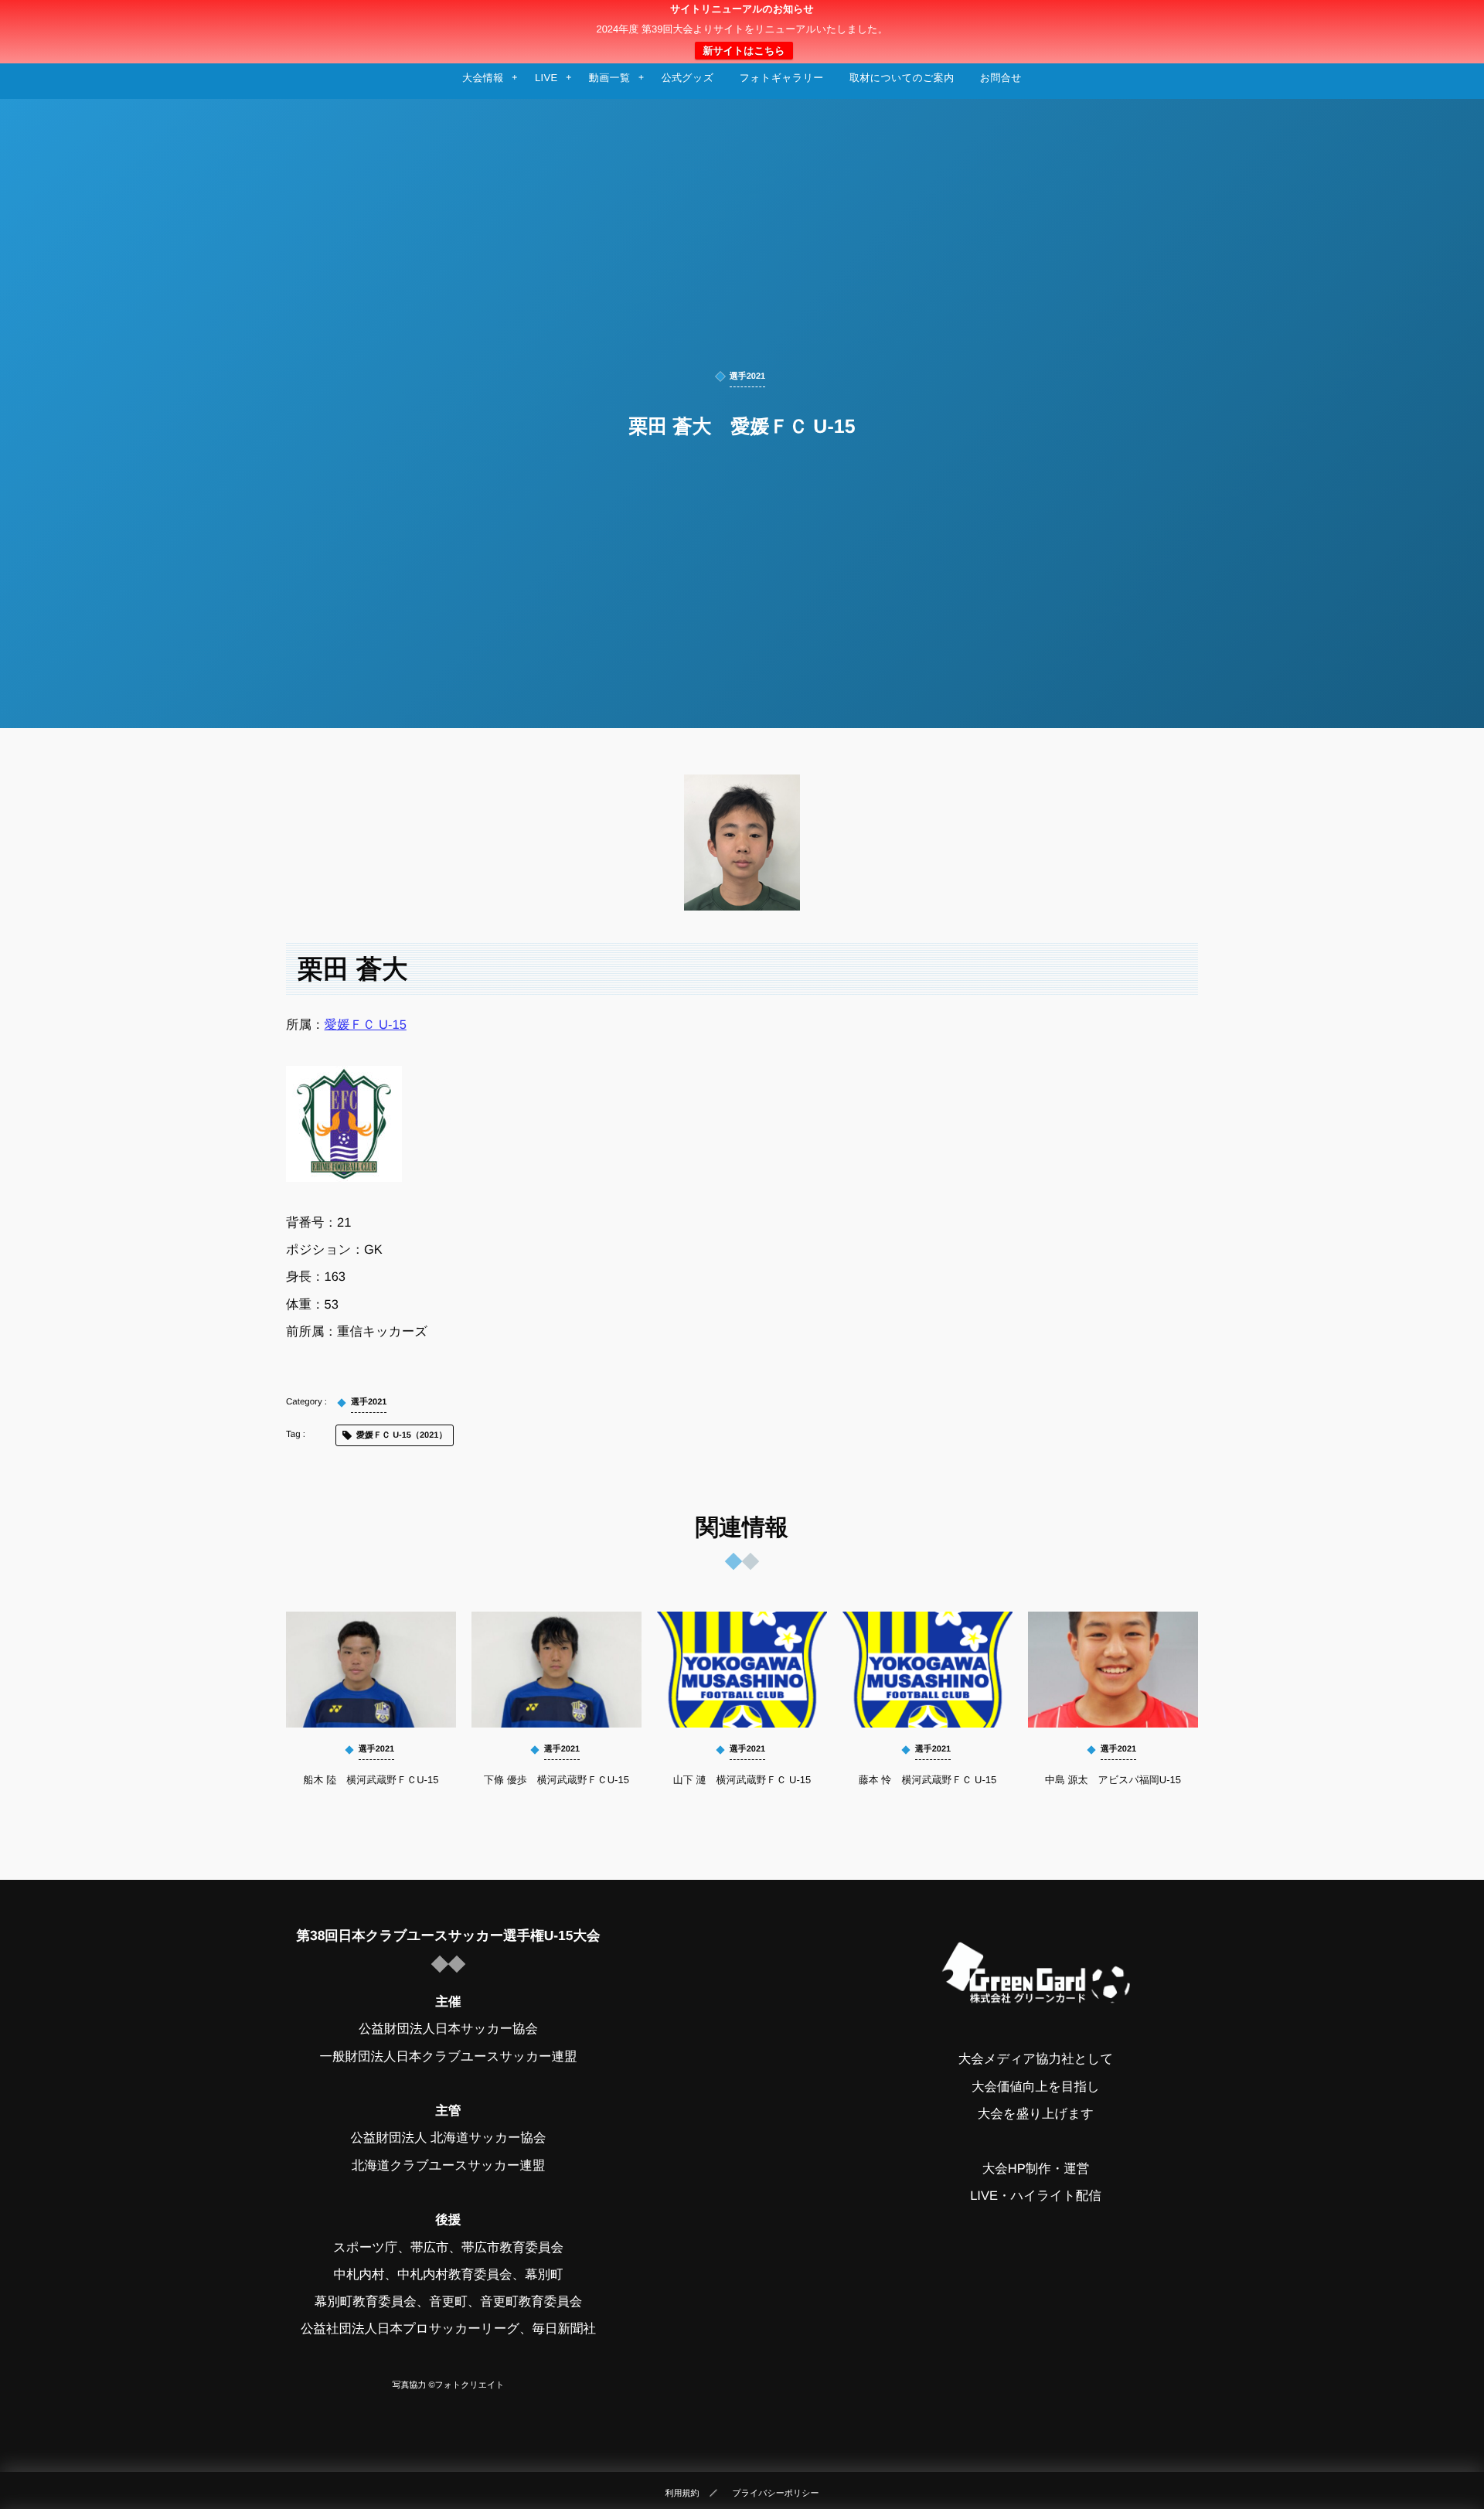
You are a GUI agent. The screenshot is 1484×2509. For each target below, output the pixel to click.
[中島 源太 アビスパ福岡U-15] (1113, 1670)
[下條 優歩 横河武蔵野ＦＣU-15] (556, 1670)
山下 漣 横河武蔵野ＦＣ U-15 (742, 1780)
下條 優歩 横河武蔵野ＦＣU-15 (556, 1780)
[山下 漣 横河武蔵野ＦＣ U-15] (742, 1670)
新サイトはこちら (744, 51)
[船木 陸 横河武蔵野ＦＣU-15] (371, 1670)
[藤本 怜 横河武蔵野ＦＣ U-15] (927, 1670)
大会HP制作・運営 (1036, 2169)
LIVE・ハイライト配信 (1036, 2196)
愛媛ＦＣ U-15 (366, 1025)
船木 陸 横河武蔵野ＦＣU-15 (371, 1780)
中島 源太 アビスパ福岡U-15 (1113, 1780)
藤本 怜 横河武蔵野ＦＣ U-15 (927, 1780)
